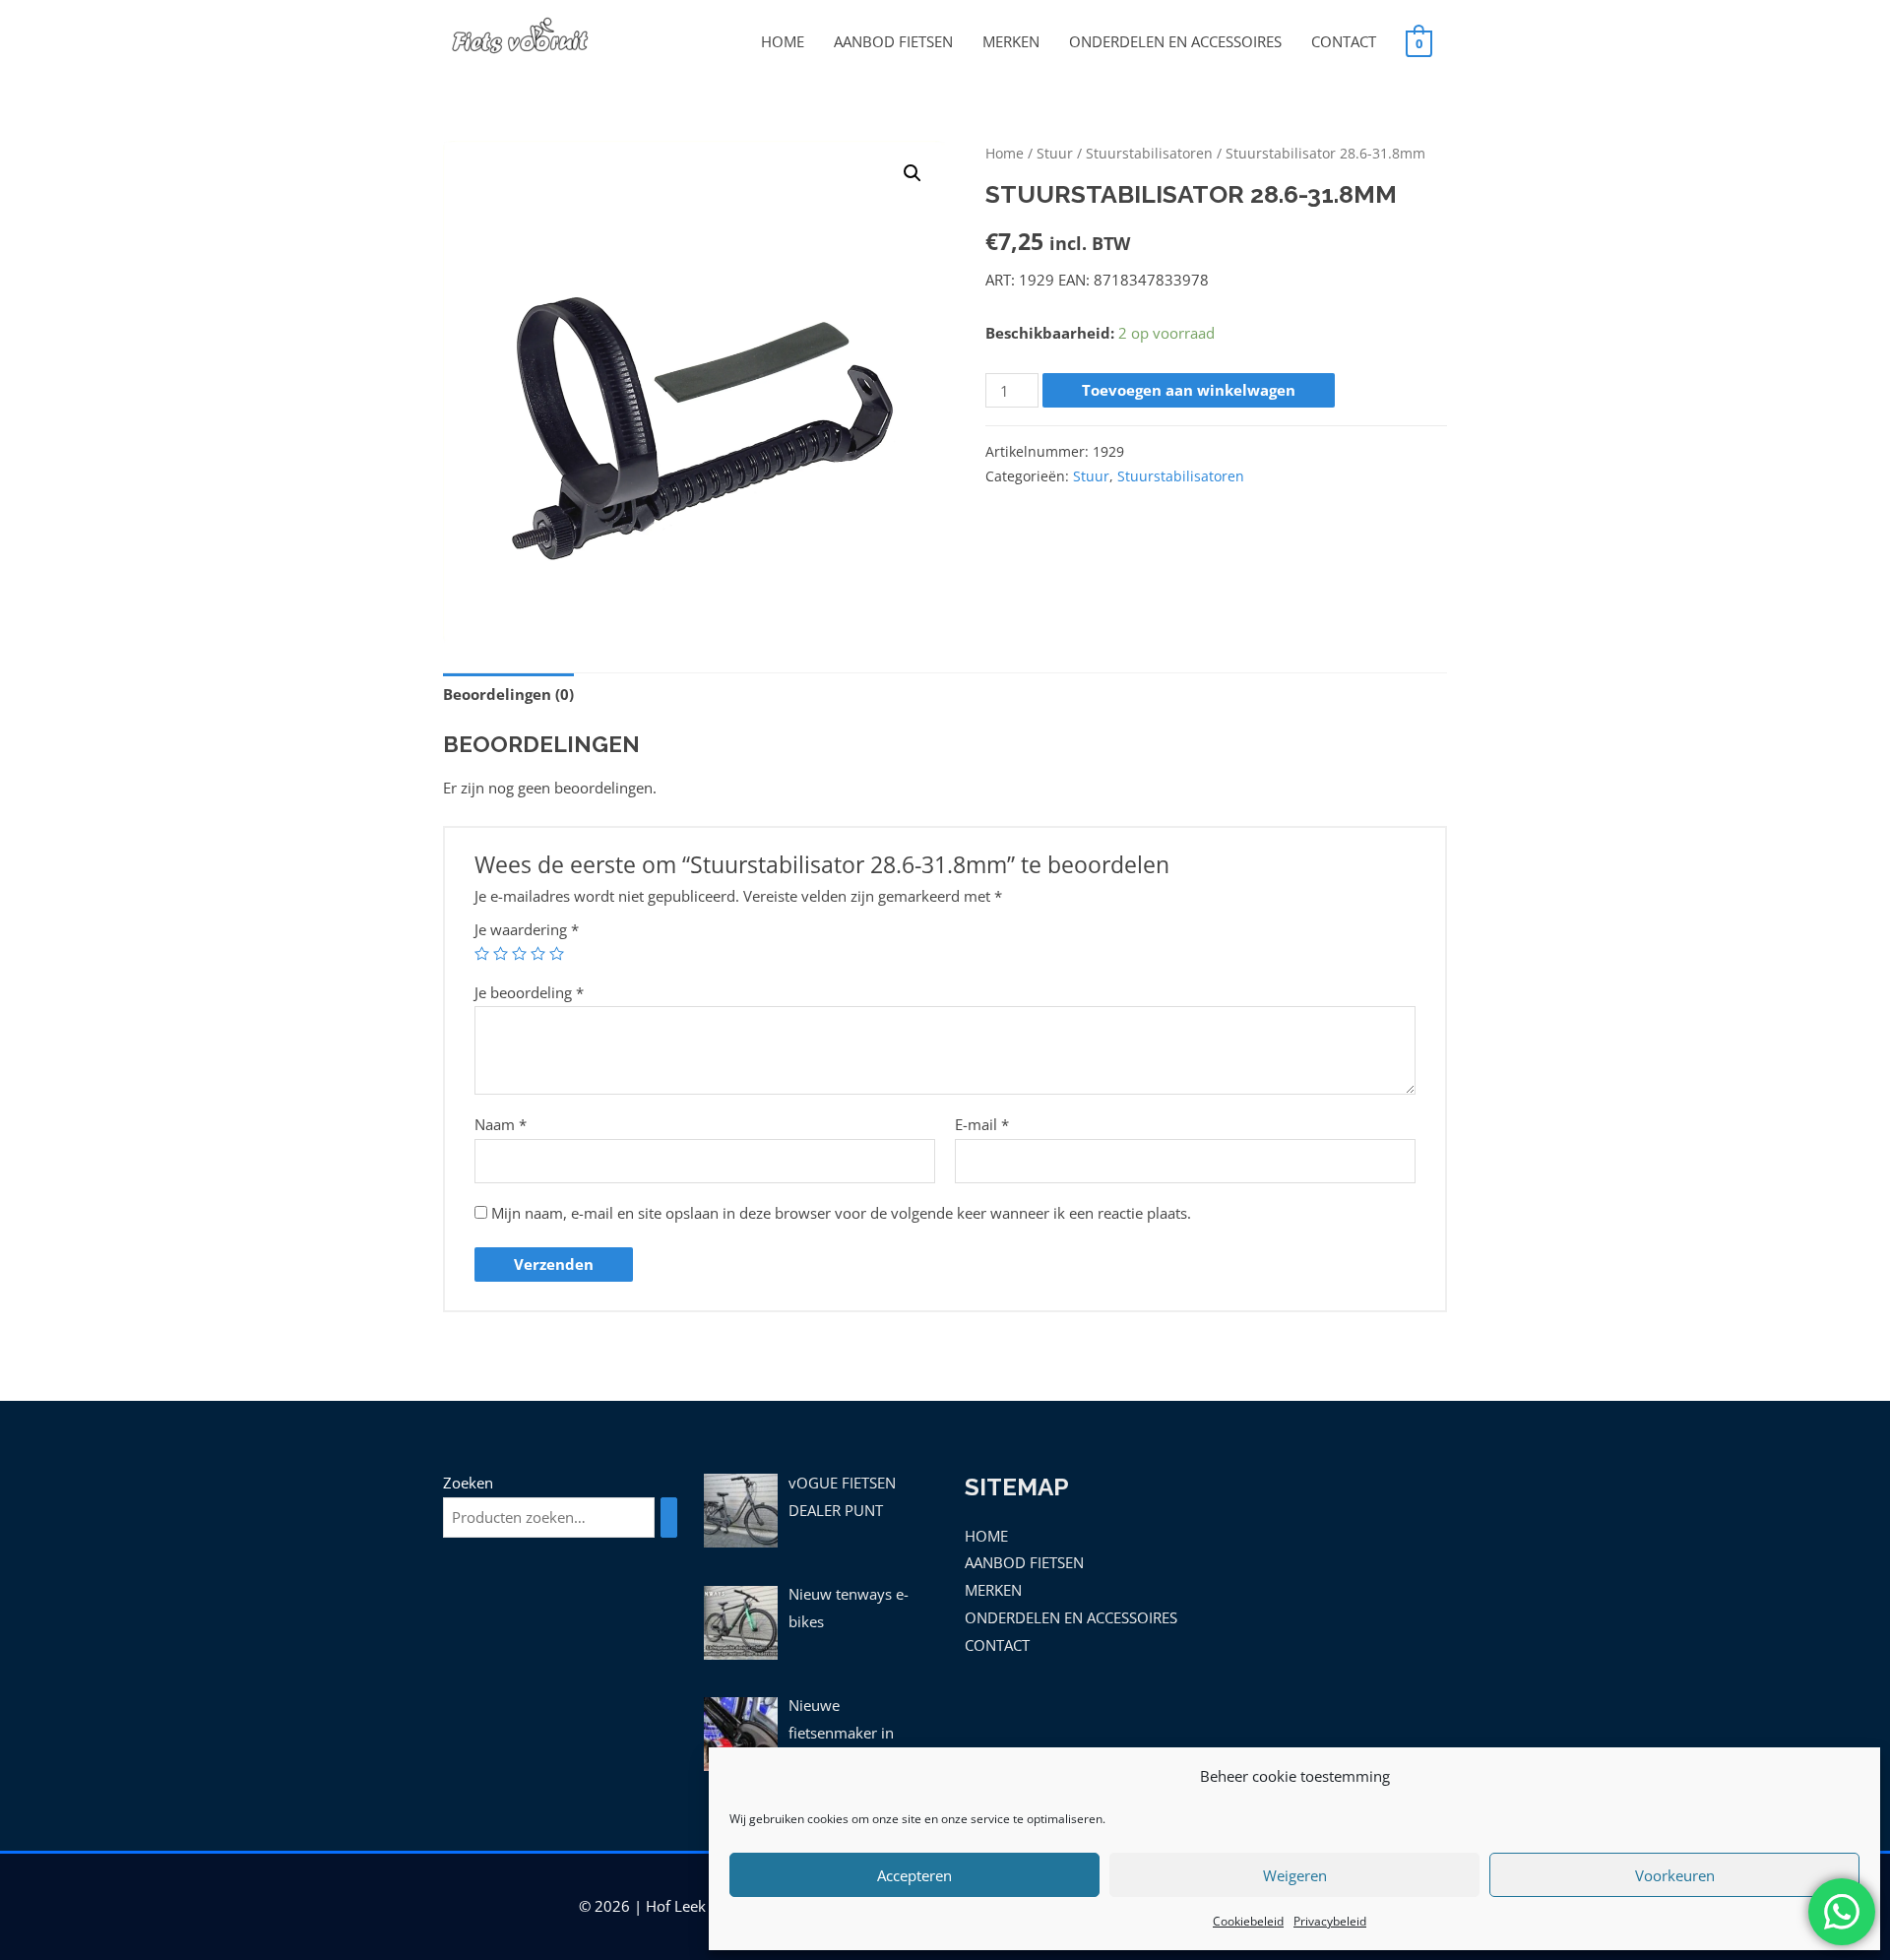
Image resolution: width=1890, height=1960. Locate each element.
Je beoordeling (529, 992)
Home (1005, 153)
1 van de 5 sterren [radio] (482, 953)
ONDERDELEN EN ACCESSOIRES (1175, 41)
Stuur (1055, 153)
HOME (783, 41)
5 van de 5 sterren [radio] (557, 953)
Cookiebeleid (1248, 1921)
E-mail (982, 1124)
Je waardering (527, 929)
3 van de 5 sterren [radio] (519, 953)
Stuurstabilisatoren (1149, 153)
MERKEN (1011, 41)
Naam (501, 1124)
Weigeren (1295, 1875)
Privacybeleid (1330, 1921)
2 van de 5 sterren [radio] (501, 953)
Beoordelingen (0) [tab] (508, 694)
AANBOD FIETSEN (893, 41)
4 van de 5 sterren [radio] (538, 953)
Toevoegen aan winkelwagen (1189, 390)
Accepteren (914, 1875)
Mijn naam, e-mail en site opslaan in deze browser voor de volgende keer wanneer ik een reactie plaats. (841, 1213)
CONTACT (1344, 41)
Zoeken (468, 1483)
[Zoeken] (669, 1517)
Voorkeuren (1675, 1875)
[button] (913, 173)
